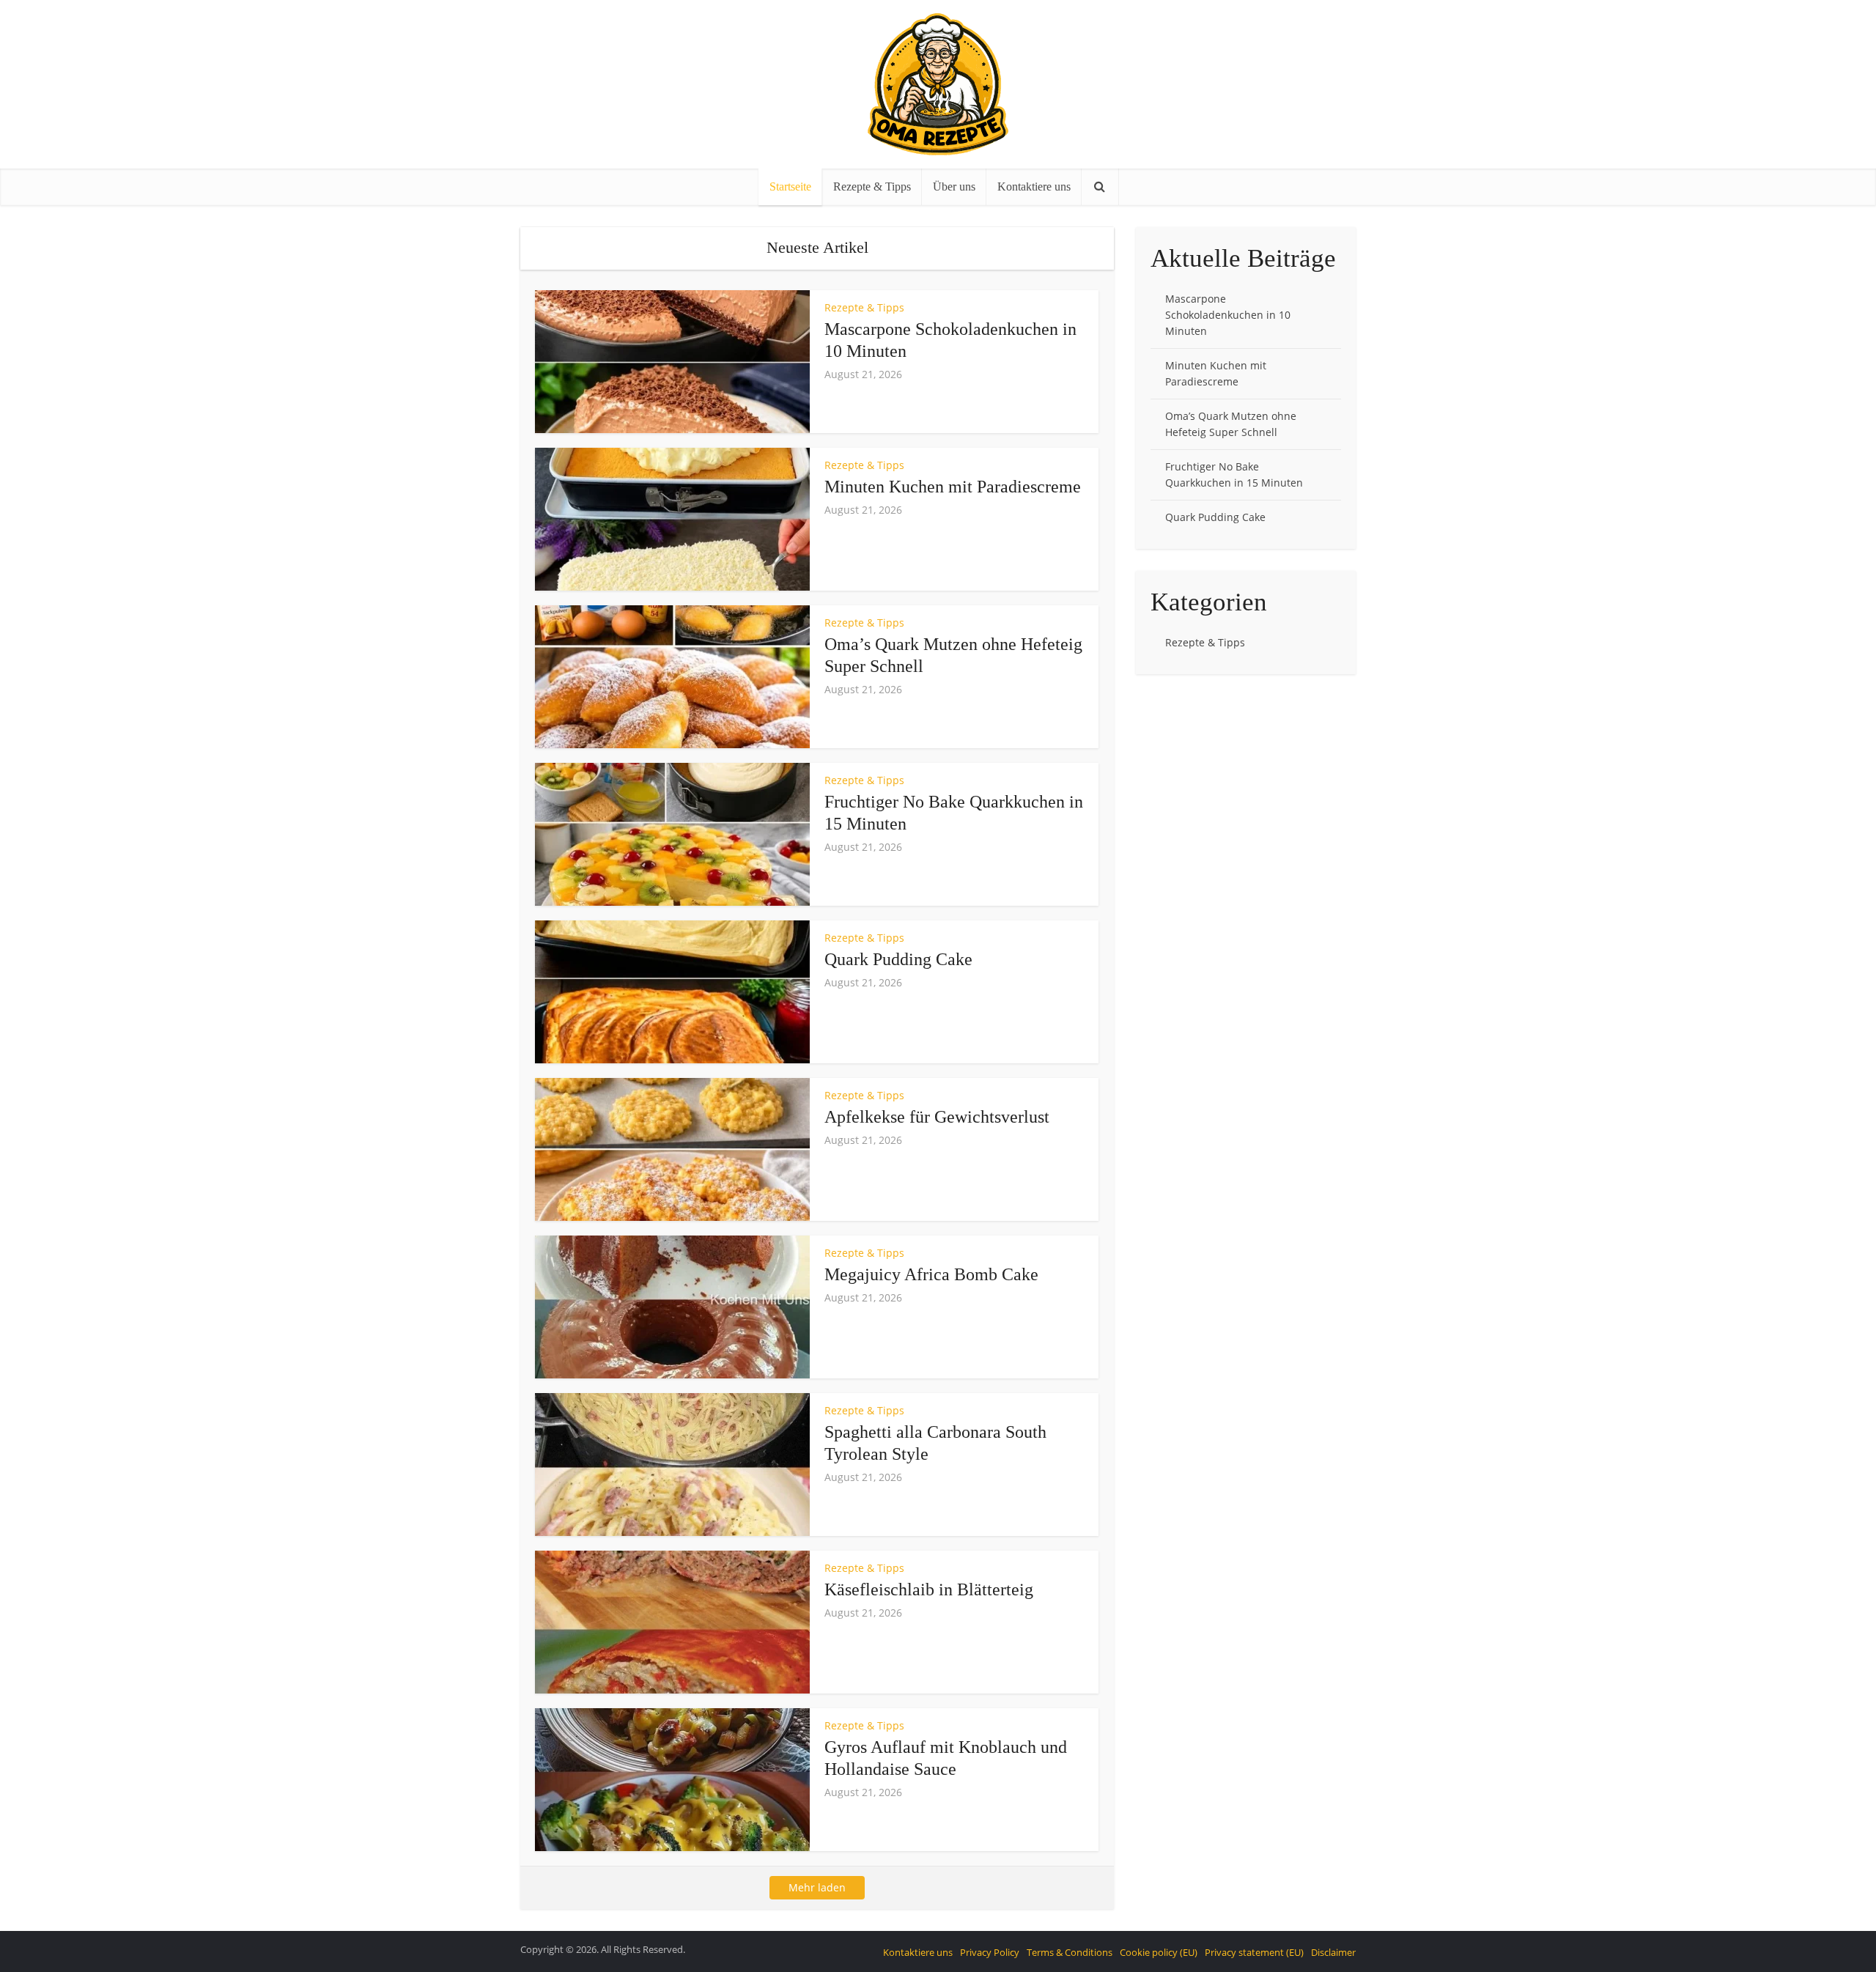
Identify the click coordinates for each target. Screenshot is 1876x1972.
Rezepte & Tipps (872, 187)
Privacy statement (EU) (1254, 1952)
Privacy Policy (990, 1952)
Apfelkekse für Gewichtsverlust (937, 1117)
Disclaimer (1333, 1952)
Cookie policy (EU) (1159, 1952)
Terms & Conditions (1070, 1952)
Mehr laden (817, 1887)
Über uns (954, 187)
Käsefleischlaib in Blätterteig (929, 1589)
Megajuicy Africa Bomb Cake (931, 1274)
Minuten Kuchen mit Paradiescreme (953, 487)
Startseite (790, 187)
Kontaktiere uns (1034, 187)
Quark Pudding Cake (898, 959)
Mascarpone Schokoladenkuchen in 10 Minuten (1228, 315)
